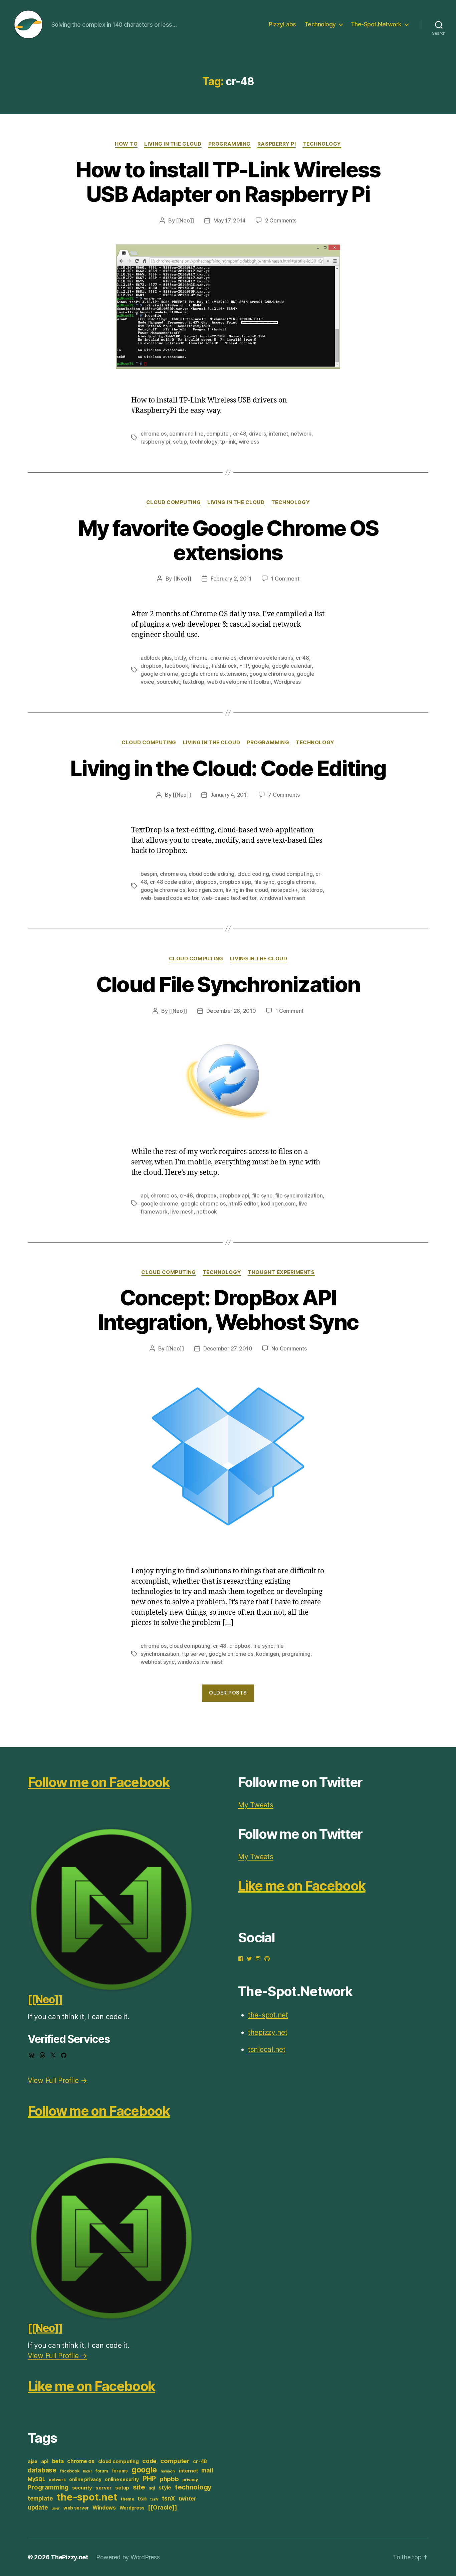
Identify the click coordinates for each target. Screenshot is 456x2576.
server (103, 2488)
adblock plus (156, 658)
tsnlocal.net (267, 2049)
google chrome (159, 674)
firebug (200, 666)
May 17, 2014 (230, 220)
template (40, 2498)
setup (180, 442)
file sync (264, 882)
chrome (198, 658)
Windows (104, 2508)
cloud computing (292, 874)
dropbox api (234, 1195)
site (139, 2487)
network (301, 434)
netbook (207, 1212)
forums (120, 2471)
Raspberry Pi (277, 144)
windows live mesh (282, 898)
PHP (149, 2479)
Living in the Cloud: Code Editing (228, 768)
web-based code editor (169, 898)
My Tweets (256, 1805)
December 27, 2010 (228, 1348)
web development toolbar (239, 682)
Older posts (228, 1693)
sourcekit (168, 682)
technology (203, 442)
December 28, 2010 (231, 1011)
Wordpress (287, 682)
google (260, 666)
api (144, 1195)
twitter (187, 2499)
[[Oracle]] (162, 2507)
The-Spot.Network (376, 24)
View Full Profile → (57, 2080)
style (165, 2488)
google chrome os (272, 674)
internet (278, 434)
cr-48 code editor (171, 882)
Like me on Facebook (91, 2386)
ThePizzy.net (69, 2557)
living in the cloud (247, 890)
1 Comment (285, 579)
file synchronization (299, 1195)
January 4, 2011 (230, 795)
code (149, 2461)
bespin (149, 874)
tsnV (154, 2499)
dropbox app (235, 882)
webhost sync (158, 1662)
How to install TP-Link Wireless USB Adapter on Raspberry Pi (228, 182)
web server (76, 2508)
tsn (142, 2499)
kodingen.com (205, 890)
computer (218, 434)
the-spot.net (87, 2497)
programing (296, 1654)
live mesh (182, 1212)
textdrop (193, 682)
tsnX (168, 2498)
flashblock (224, 666)
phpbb (169, 2479)
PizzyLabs (282, 24)
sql (152, 2488)
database (42, 2470)
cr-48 (240, 434)
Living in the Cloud (173, 144)
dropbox (151, 666)
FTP (244, 666)
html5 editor (243, 1203)
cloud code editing (211, 874)
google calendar (292, 666)
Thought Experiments (281, 1272)
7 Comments (284, 795)
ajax (33, 2461)
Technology (320, 24)
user (56, 2508)
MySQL (37, 2479)
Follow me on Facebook (99, 1782)
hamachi (168, 2471)
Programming (230, 144)
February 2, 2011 (231, 579)
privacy (190, 2480)
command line (186, 434)
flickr (87, 2471)
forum (102, 2471)
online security (122, 2479)
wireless (249, 442)
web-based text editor (229, 898)
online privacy (85, 2479)
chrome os (154, 434)
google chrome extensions (214, 674)
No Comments (289, 1348)
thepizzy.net (268, 2032)
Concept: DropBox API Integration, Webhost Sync (228, 1310)
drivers (258, 434)
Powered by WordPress (128, 2557)
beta (58, 2461)
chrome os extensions (266, 658)
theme (128, 2499)
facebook (176, 666)
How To (126, 144)
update (38, 2507)
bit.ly (180, 658)
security (82, 2488)
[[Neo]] (185, 220)
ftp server (194, 1654)
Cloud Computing (173, 502)
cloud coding (253, 874)
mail (207, 2470)
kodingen (268, 1654)
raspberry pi (155, 442)
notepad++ (285, 890)
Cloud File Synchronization (228, 984)
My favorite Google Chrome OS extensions (228, 540)
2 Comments (281, 220)
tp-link (228, 442)
